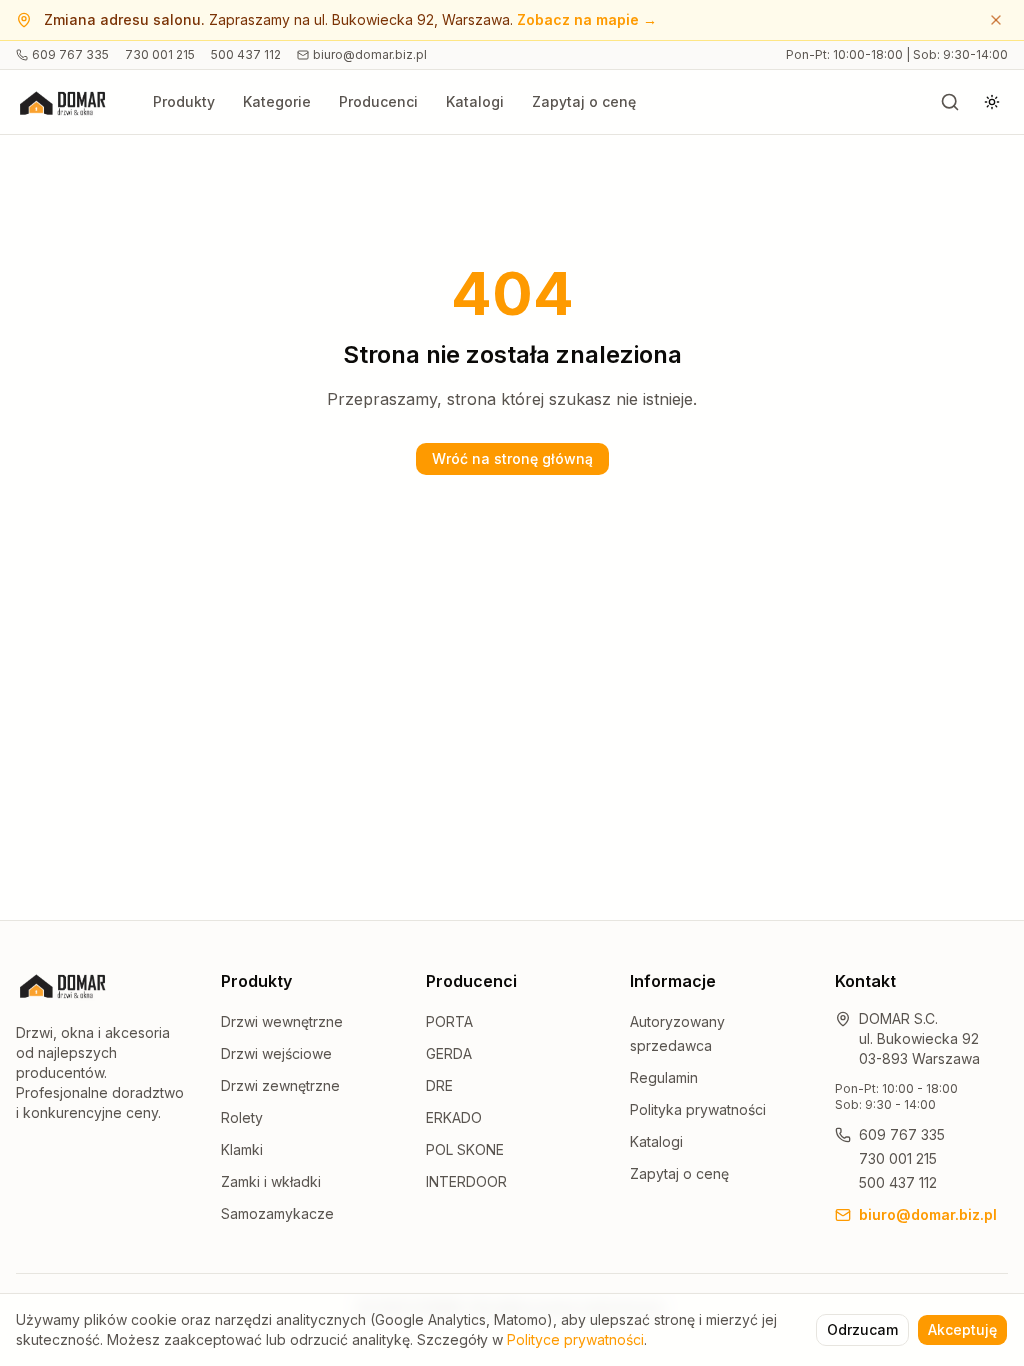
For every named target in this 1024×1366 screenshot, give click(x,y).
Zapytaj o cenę (584, 101)
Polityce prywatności (575, 1339)
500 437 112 (246, 54)
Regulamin (664, 1077)
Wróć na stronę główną (512, 458)
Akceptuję (962, 1329)
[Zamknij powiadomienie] (996, 20)
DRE (439, 1085)
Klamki (242, 1149)
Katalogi (475, 101)
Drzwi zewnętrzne (280, 1085)
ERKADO (454, 1117)
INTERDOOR (466, 1181)
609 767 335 (70, 54)
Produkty (184, 101)
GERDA (449, 1053)
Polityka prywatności (698, 1109)
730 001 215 (160, 54)
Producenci (378, 101)
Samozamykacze (277, 1213)
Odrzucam (862, 1329)
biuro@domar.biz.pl (370, 54)
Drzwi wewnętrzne (282, 1021)
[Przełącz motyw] (992, 102)
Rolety (242, 1117)
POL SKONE (465, 1149)
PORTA (449, 1021)
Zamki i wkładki (271, 1181)
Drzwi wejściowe (276, 1053)
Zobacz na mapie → (587, 19)
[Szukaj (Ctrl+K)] (950, 102)
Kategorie (277, 101)
